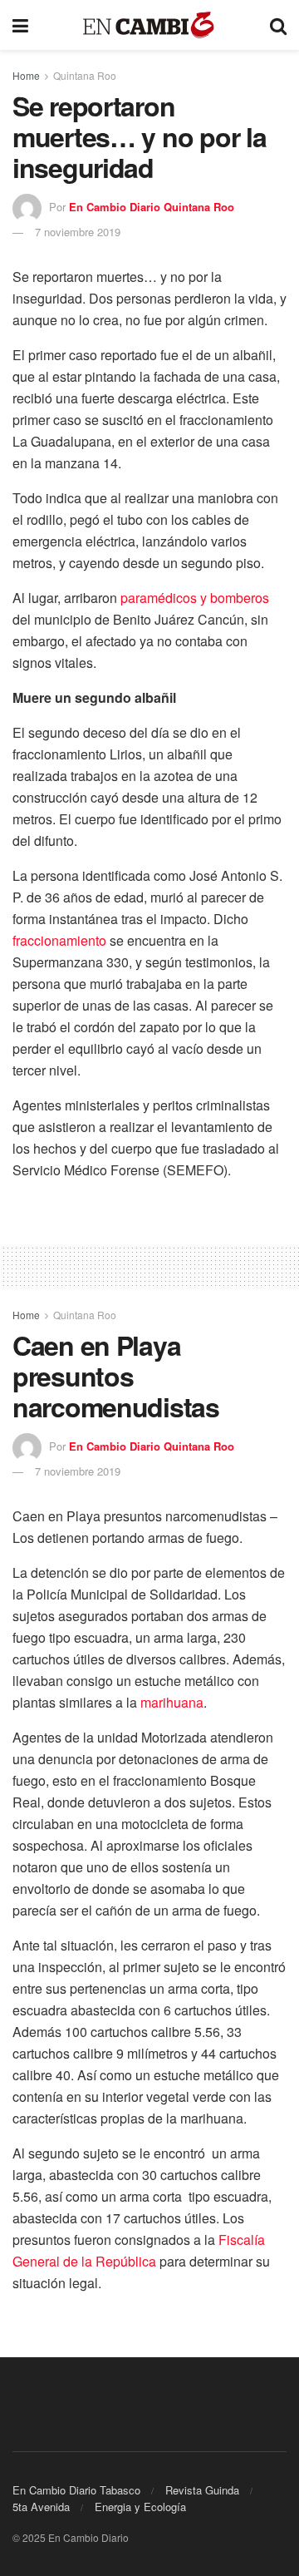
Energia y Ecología (140, 2507)
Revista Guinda (202, 2490)
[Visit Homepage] (149, 25)
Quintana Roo (85, 75)
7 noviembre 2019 (78, 232)
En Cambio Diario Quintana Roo (152, 207)
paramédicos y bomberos (195, 598)
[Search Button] (278, 25)
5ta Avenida (41, 2507)
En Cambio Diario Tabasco (76, 2490)
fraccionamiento (59, 940)
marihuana (172, 1702)
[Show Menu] (20, 25)
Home (26, 75)
